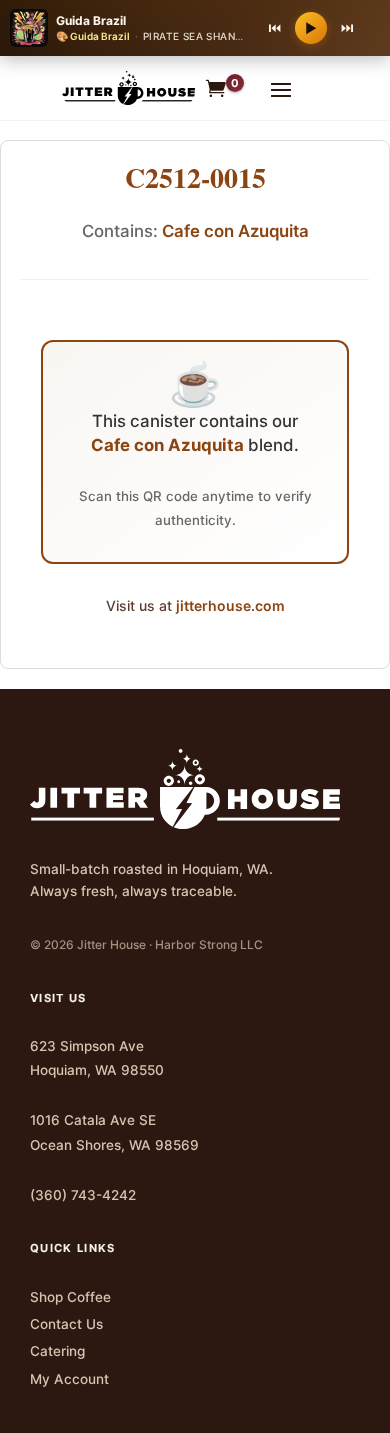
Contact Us (66, 1324)
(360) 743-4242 (83, 1195)
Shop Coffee (70, 1297)
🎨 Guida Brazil (93, 36)
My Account (69, 1379)
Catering (57, 1351)
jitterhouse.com (230, 605)
